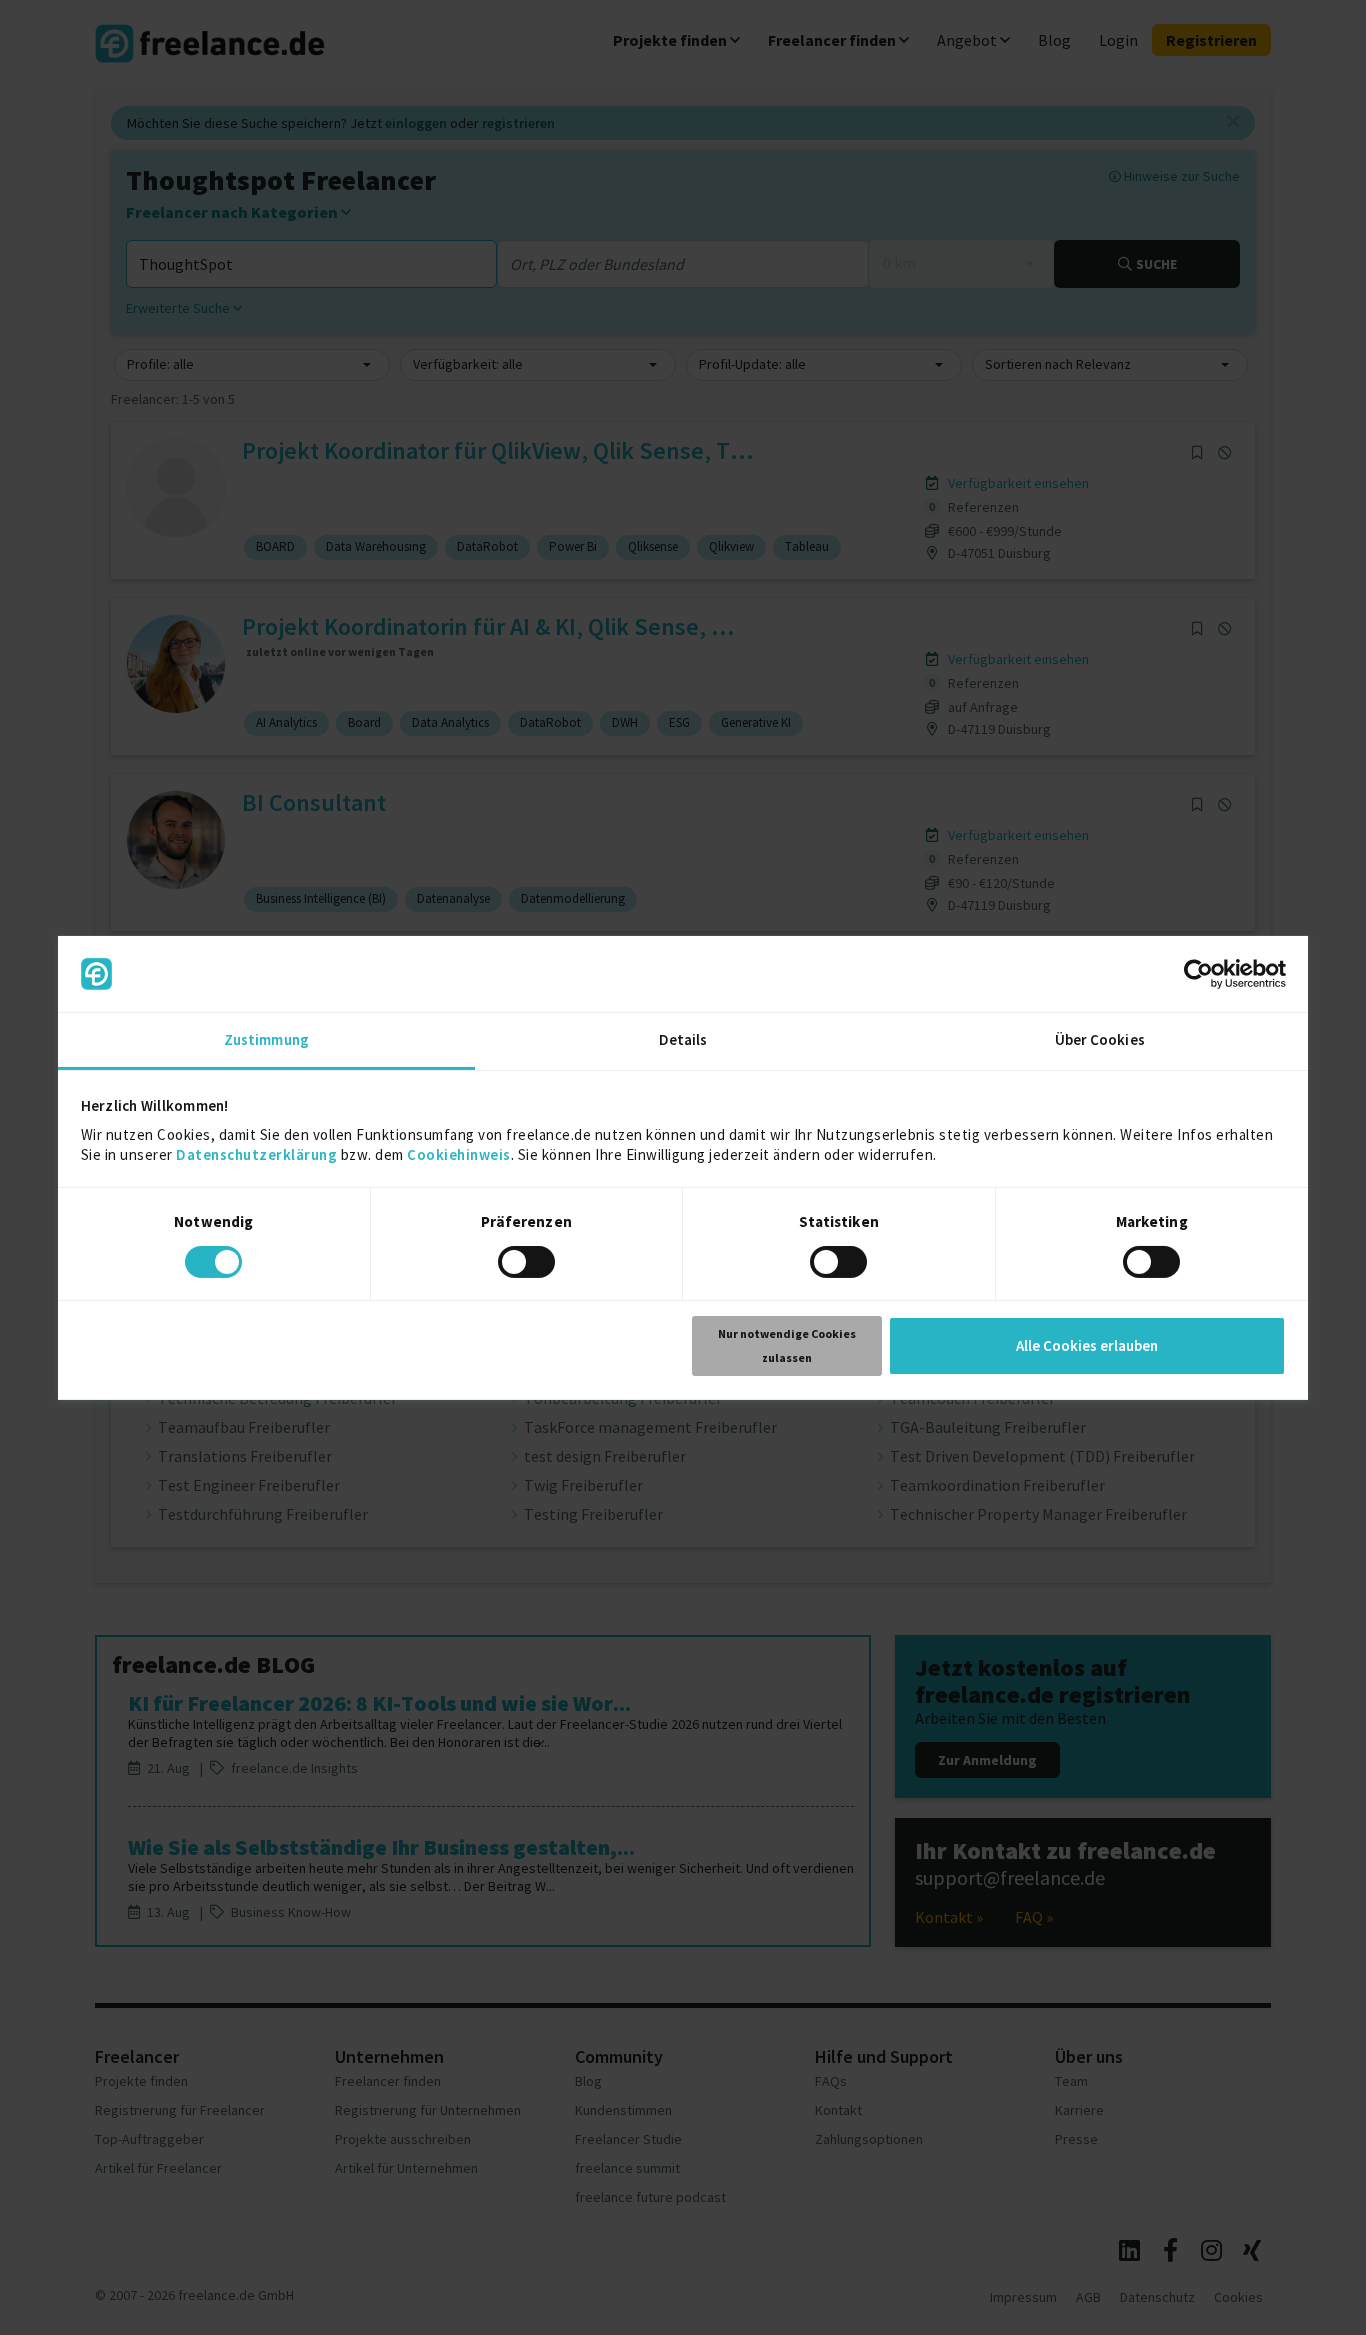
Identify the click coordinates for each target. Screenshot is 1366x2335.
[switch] (529, 1265)
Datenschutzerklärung (256, 1154)
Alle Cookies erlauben (1087, 1345)
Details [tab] (683, 1039)
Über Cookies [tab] (1100, 1039)
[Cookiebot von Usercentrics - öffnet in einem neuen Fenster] (1198, 974)
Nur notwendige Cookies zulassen (787, 1345)
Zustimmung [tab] (266, 1039)
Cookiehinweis (459, 1154)
